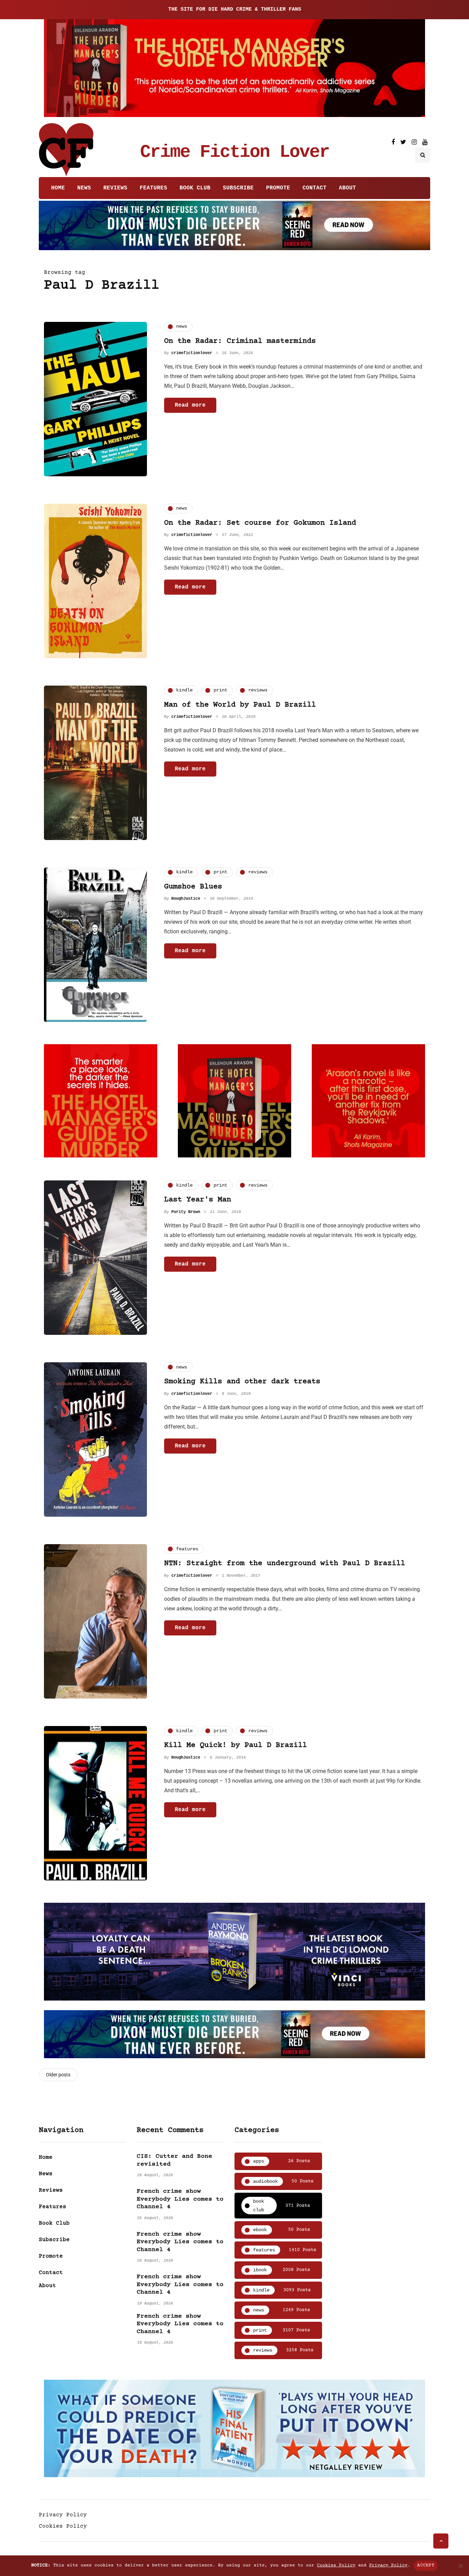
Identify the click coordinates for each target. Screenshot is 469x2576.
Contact (314, 188)
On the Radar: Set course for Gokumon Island (260, 523)
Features (153, 188)
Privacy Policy (63, 2515)
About (347, 188)
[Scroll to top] (441, 2541)
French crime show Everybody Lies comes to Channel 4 (180, 2199)
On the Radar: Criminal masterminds (240, 341)
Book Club (195, 188)
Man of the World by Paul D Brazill (240, 705)
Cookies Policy (63, 2526)
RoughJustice (186, 899)
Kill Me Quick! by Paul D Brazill (236, 1745)
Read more (190, 405)
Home (58, 188)
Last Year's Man (198, 1200)
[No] (460, 2566)
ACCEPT (426, 2565)
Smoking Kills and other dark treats (242, 1382)
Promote (278, 188)
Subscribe (238, 188)
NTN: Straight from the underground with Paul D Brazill (285, 1564)
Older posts (58, 2075)
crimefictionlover (192, 353)
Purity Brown (186, 1212)
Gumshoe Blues (193, 887)
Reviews (115, 188)
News (84, 188)
